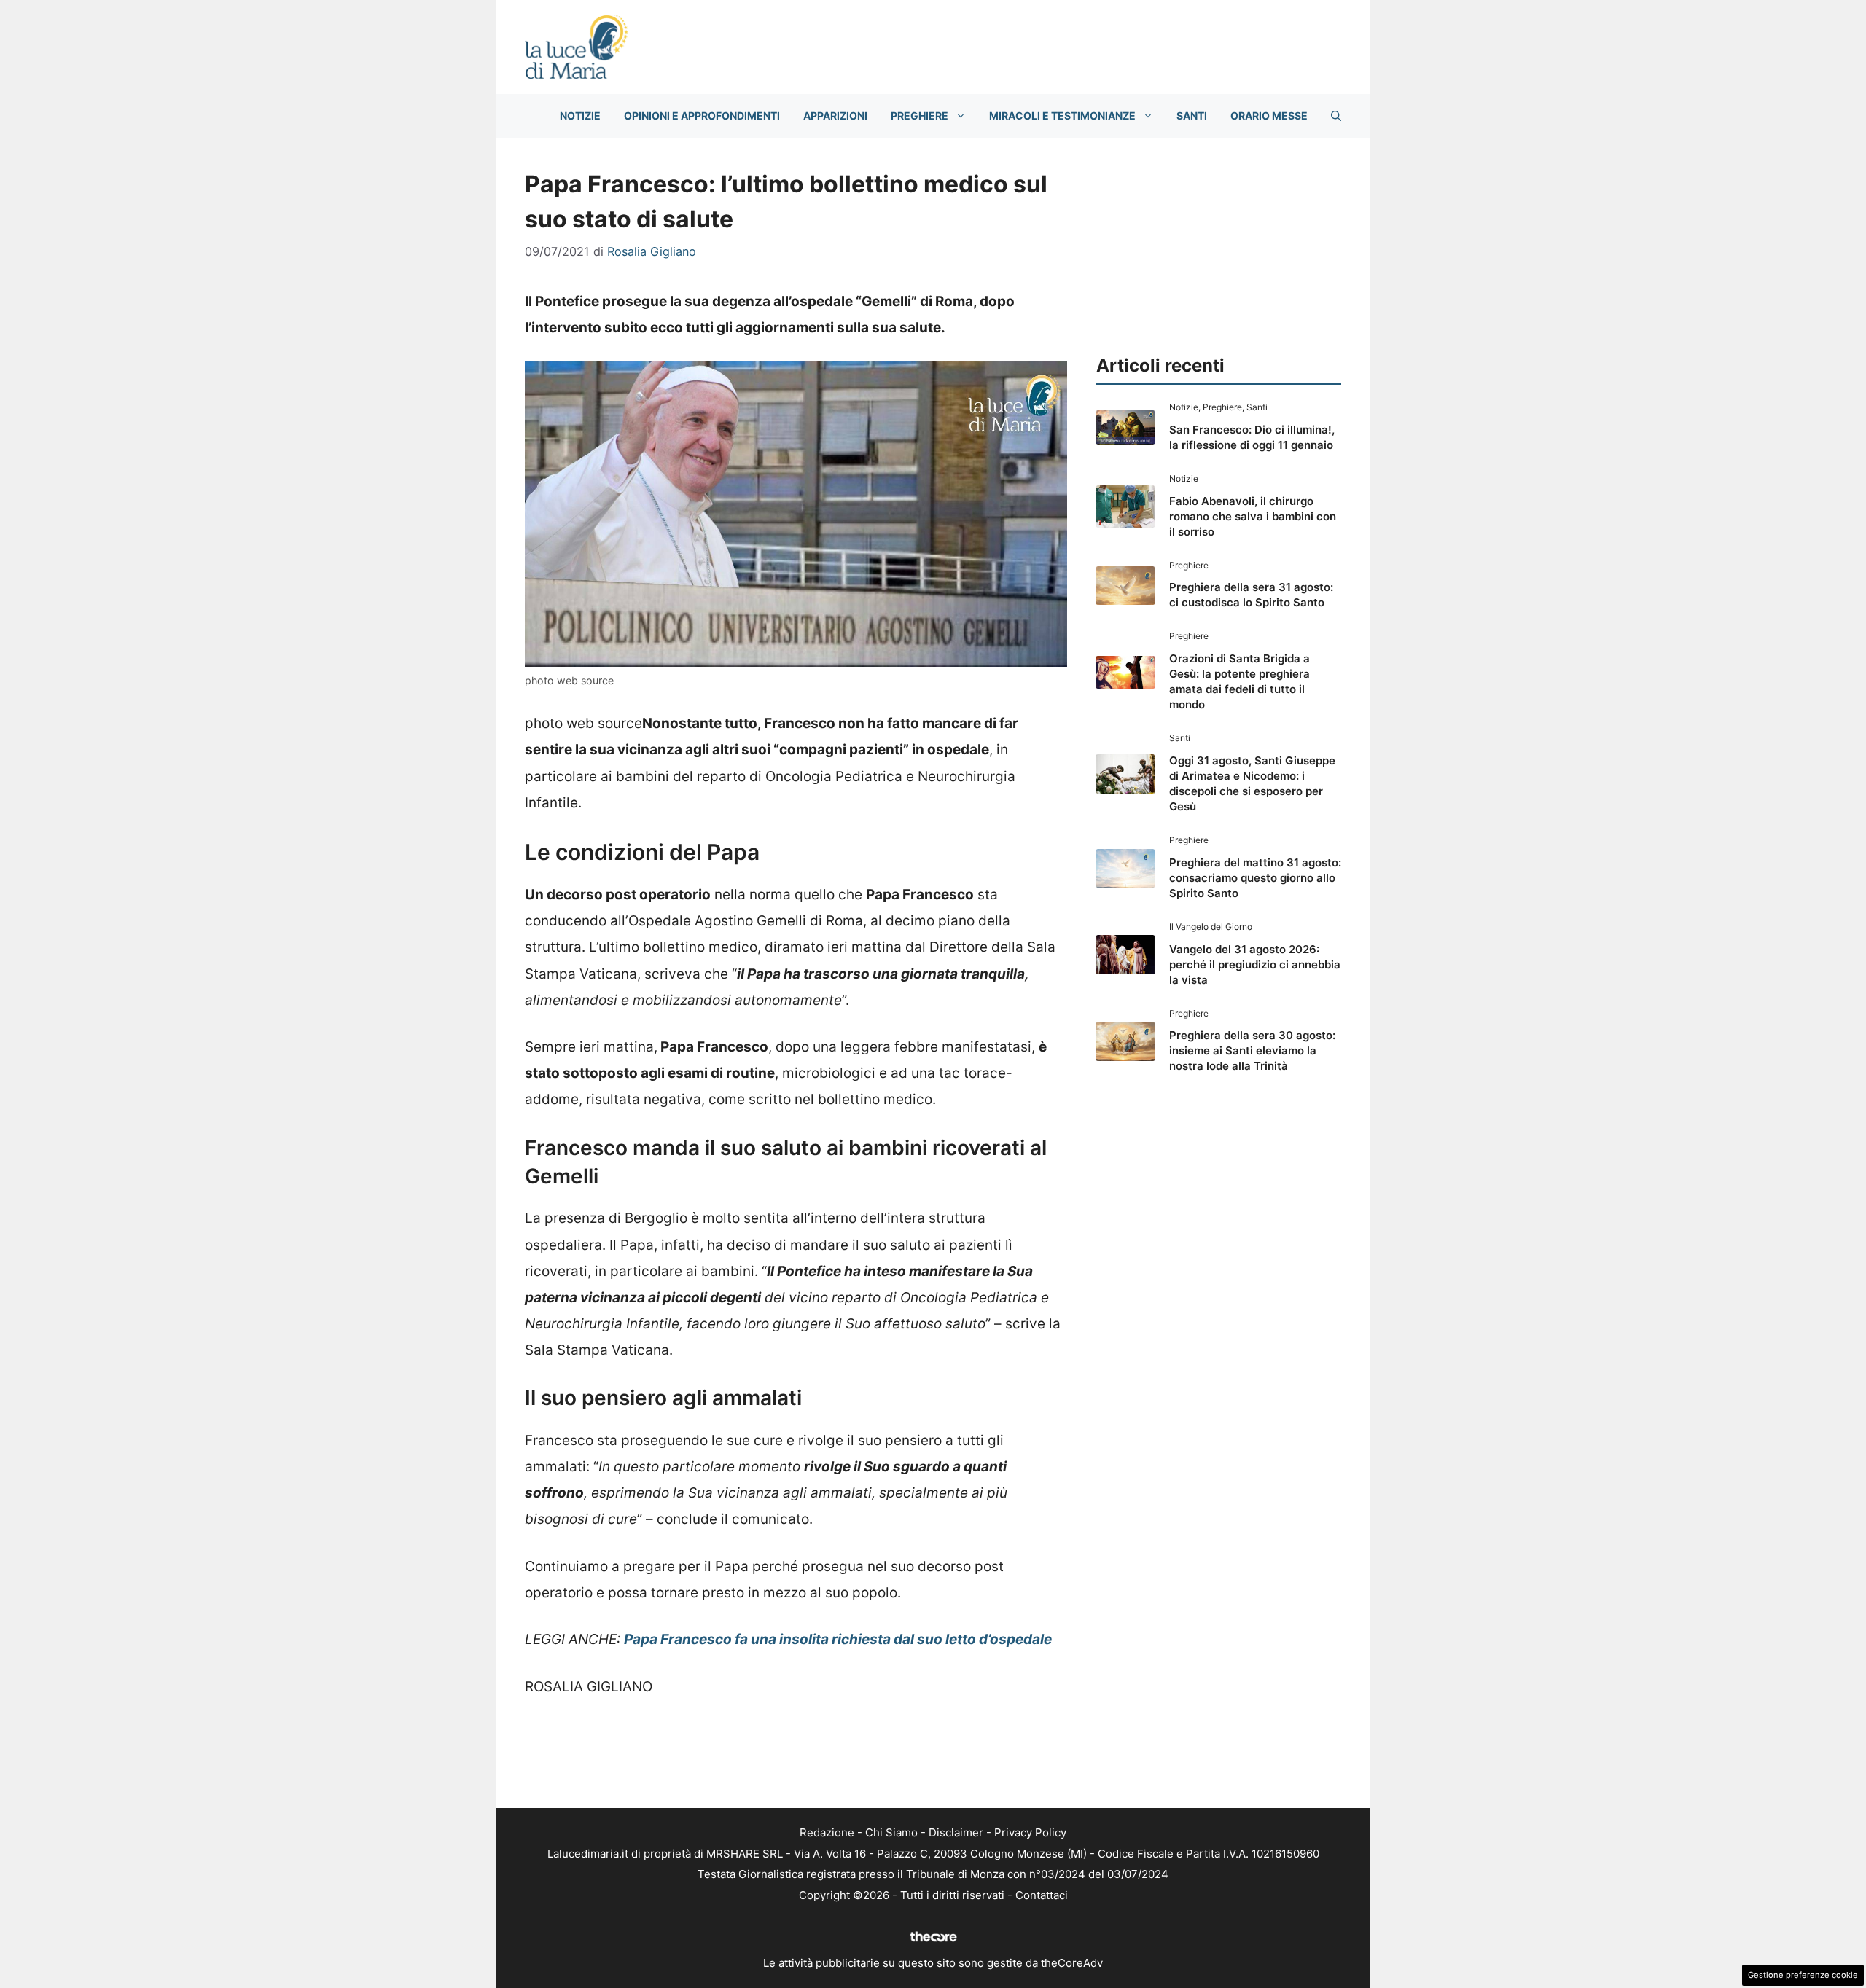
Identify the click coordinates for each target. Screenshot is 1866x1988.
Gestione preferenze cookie (1803, 1975)
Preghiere (920, 116)
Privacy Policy (1030, 1832)
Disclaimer (956, 1832)
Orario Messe (1269, 116)
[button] (1336, 116)
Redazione (827, 1832)
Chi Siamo (891, 1832)
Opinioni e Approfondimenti (702, 116)
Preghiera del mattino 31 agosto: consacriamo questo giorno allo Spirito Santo (1255, 878)
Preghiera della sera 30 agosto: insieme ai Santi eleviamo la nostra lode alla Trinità (1252, 1050)
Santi (1192, 116)
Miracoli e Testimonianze (1062, 116)
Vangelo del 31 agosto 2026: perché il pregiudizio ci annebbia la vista (1255, 964)
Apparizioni (835, 116)
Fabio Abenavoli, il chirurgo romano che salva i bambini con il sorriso (1253, 516)
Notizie (580, 116)
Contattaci (1042, 1895)
